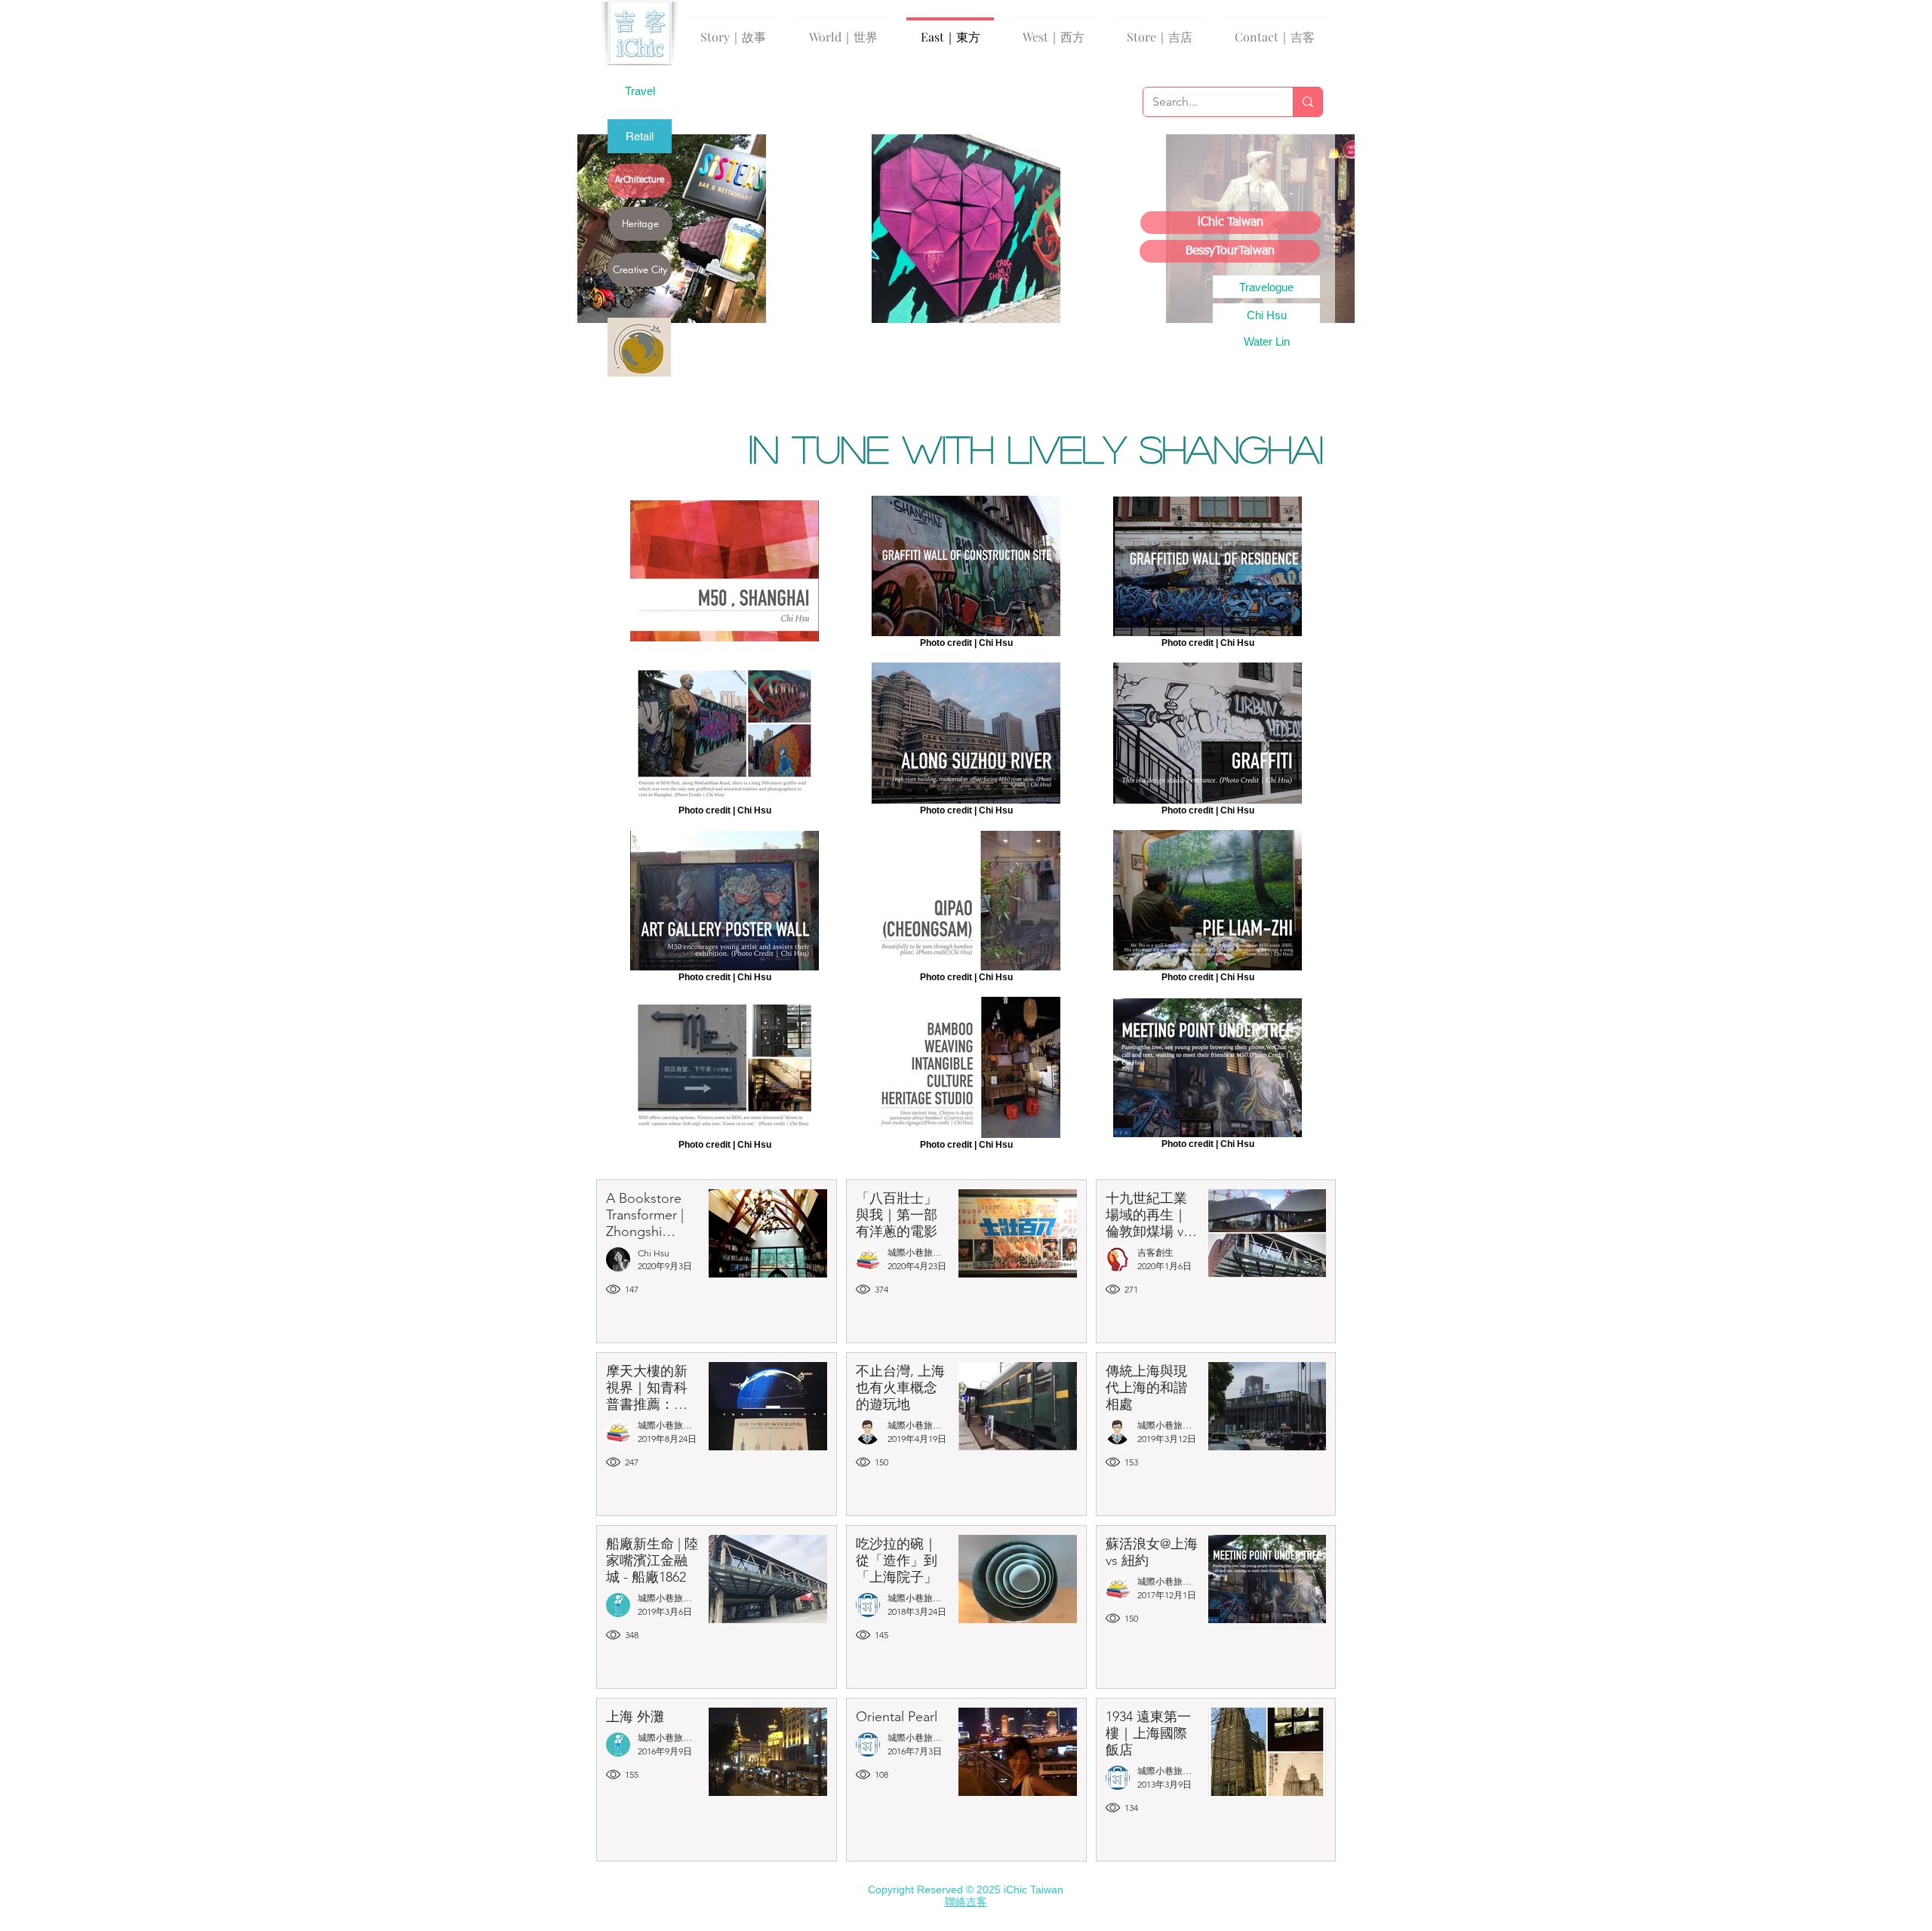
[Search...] (1307, 102)
